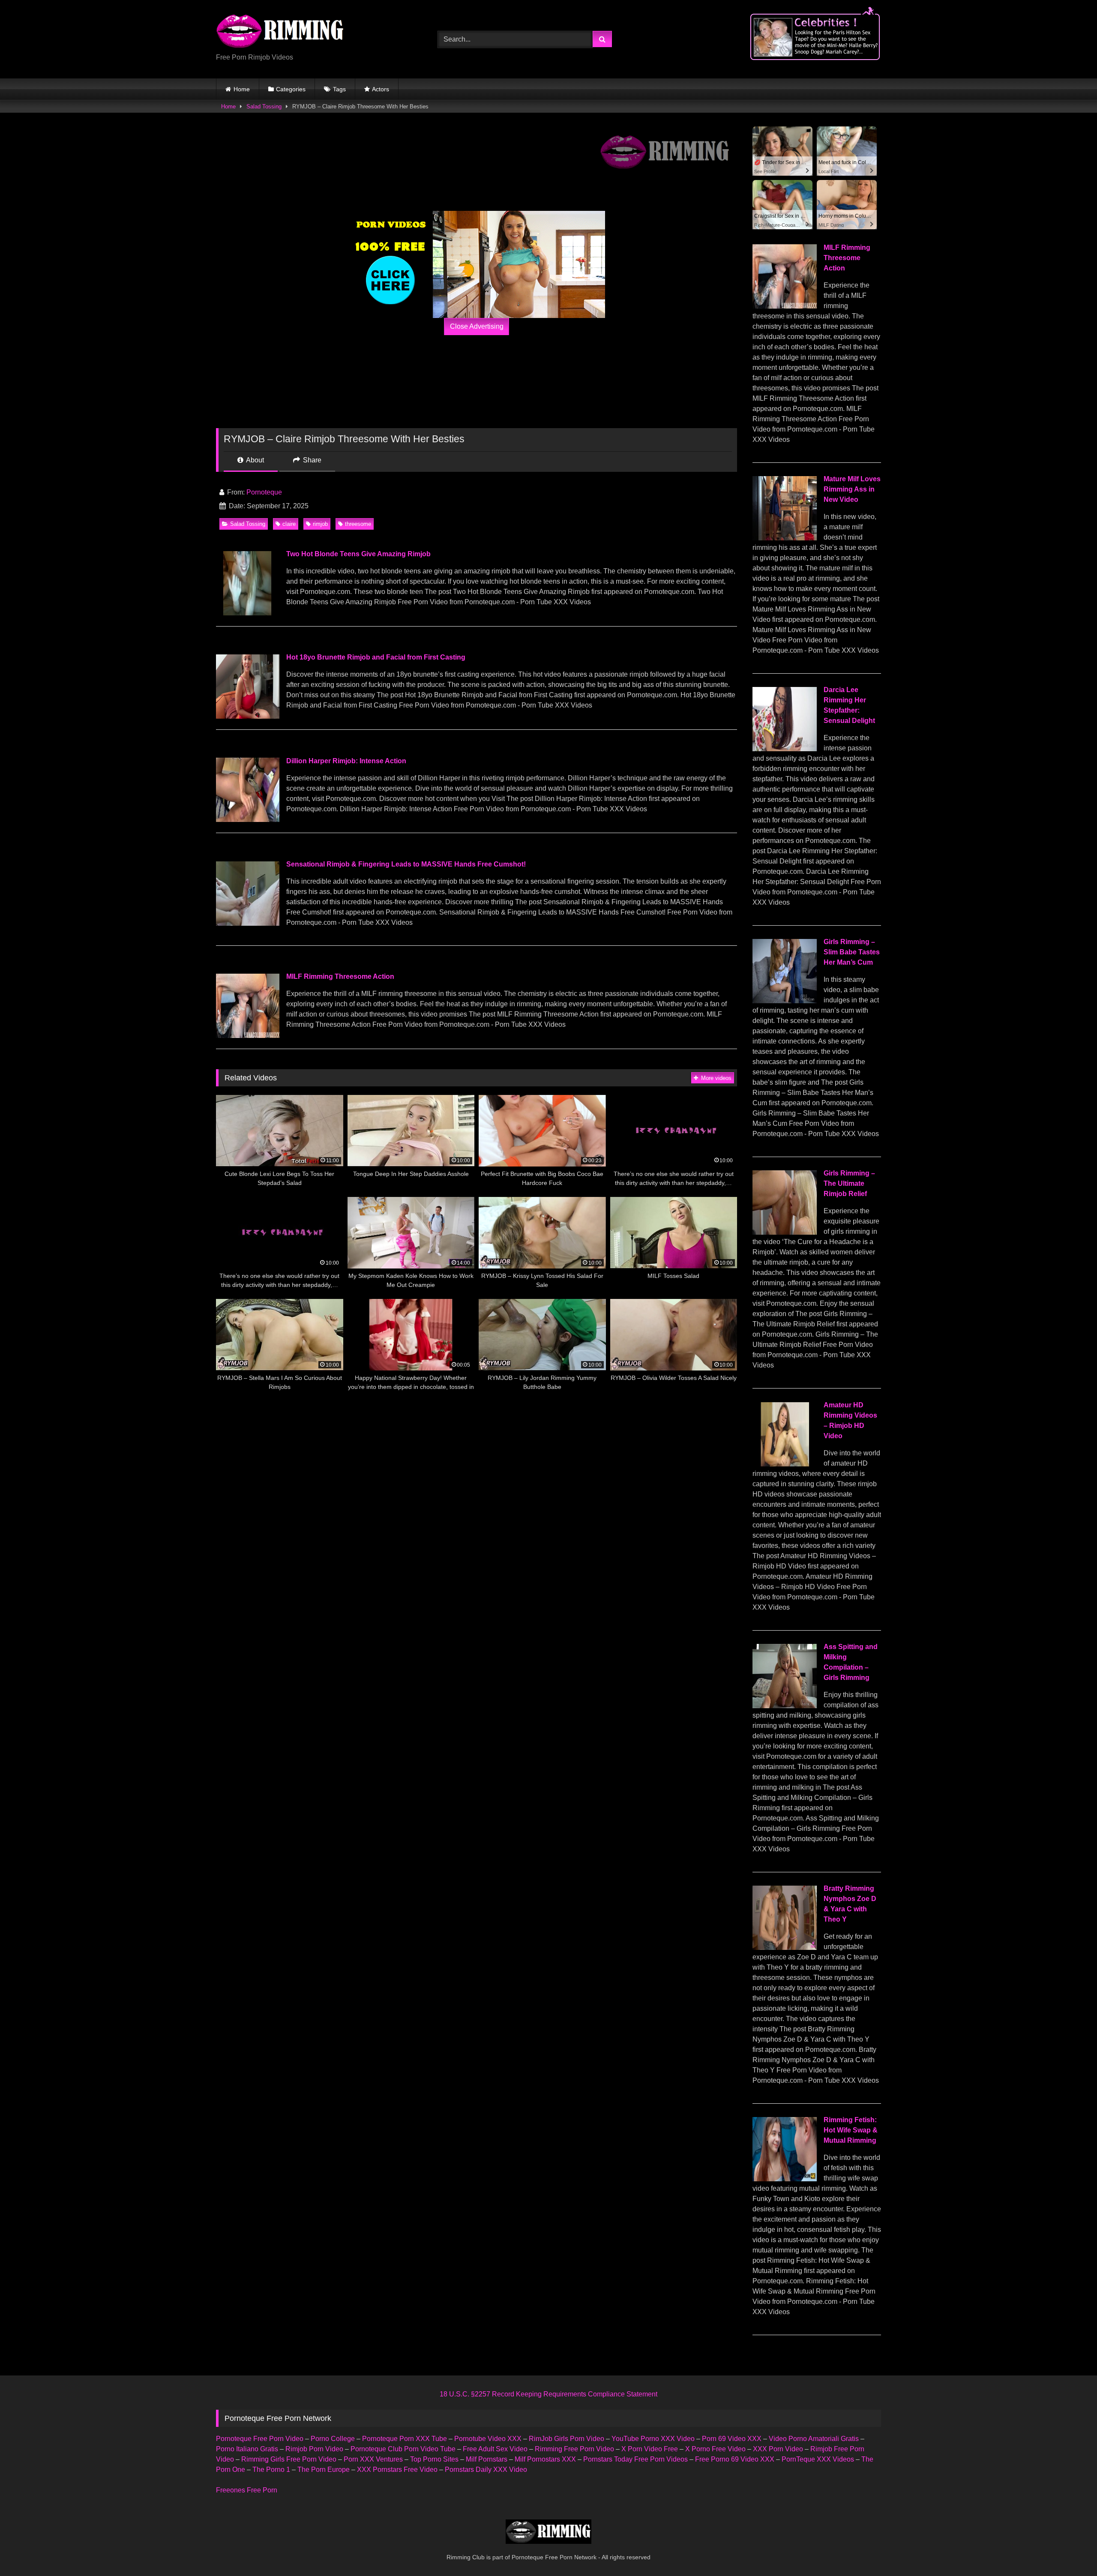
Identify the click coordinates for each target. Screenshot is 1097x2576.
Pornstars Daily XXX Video (486, 2470)
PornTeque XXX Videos (818, 2459)
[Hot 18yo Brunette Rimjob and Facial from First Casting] (247, 716)
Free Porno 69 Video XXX (735, 2459)
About (254, 460)
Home (242, 89)
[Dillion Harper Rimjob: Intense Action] (247, 820)
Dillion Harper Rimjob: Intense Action (346, 761)
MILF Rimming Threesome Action (340, 976)
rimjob (320, 524)
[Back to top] (1070, 2551)
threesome (358, 524)
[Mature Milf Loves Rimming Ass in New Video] (785, 538)
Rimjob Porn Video (314, 2449)
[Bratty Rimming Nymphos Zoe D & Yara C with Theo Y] (785, 1948)
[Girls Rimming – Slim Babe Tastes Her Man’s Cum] (785, 1001)
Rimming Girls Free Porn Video (289, 2459)
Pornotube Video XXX (488, 2439)
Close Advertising (477, 326)
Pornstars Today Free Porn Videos (635, 2459)
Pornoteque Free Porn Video (260, 2439)
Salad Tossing (264, 106)
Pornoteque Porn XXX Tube (405, 2439)
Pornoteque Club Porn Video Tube (403, 2449)
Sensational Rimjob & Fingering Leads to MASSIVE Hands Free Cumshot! (406, 864)
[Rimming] (280, 32)
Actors (381, 89)
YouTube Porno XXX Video (653, 2439)
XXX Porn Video (778, 2449)
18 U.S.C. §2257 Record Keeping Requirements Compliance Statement (548, 2394)
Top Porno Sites (434, 2459)
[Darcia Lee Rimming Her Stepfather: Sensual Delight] (785, 749)
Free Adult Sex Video (495, 2449)
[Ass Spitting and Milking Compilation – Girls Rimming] (785, 1706)
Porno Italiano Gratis (247, 2449)
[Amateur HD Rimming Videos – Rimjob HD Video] (785, 1464)
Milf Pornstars (487, 2459)
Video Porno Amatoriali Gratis (814, 2439)
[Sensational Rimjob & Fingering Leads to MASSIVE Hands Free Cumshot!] (247, 923)
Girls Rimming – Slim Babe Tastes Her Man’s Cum (852, 952)
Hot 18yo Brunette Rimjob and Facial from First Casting (376, 657)
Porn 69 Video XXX (732, 2439)
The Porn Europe (324, 2470)
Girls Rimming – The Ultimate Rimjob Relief (849, 1183)
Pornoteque (264, 492)
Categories (291, 89)
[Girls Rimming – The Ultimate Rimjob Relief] (785, 1232)
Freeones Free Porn (247, 2490)
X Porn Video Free (650, 2449)
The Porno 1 (271, 2470)
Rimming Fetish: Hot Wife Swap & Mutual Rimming (851, 2130)
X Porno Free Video (715, 2449)
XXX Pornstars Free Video (397, 2470)
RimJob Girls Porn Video (566, 2439)
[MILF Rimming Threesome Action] (247, 1036)
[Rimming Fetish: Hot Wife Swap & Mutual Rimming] (785, 2179)
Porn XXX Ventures (373, 2459)
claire (289, 524)
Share (311, 460)
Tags (339, 89)
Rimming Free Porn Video (574, 2449)
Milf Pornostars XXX (545, 2459)
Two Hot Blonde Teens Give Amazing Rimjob (358, 554)
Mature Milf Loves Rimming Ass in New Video (852, 489)
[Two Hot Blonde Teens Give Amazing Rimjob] (247, 613)
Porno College (333, 2439)
